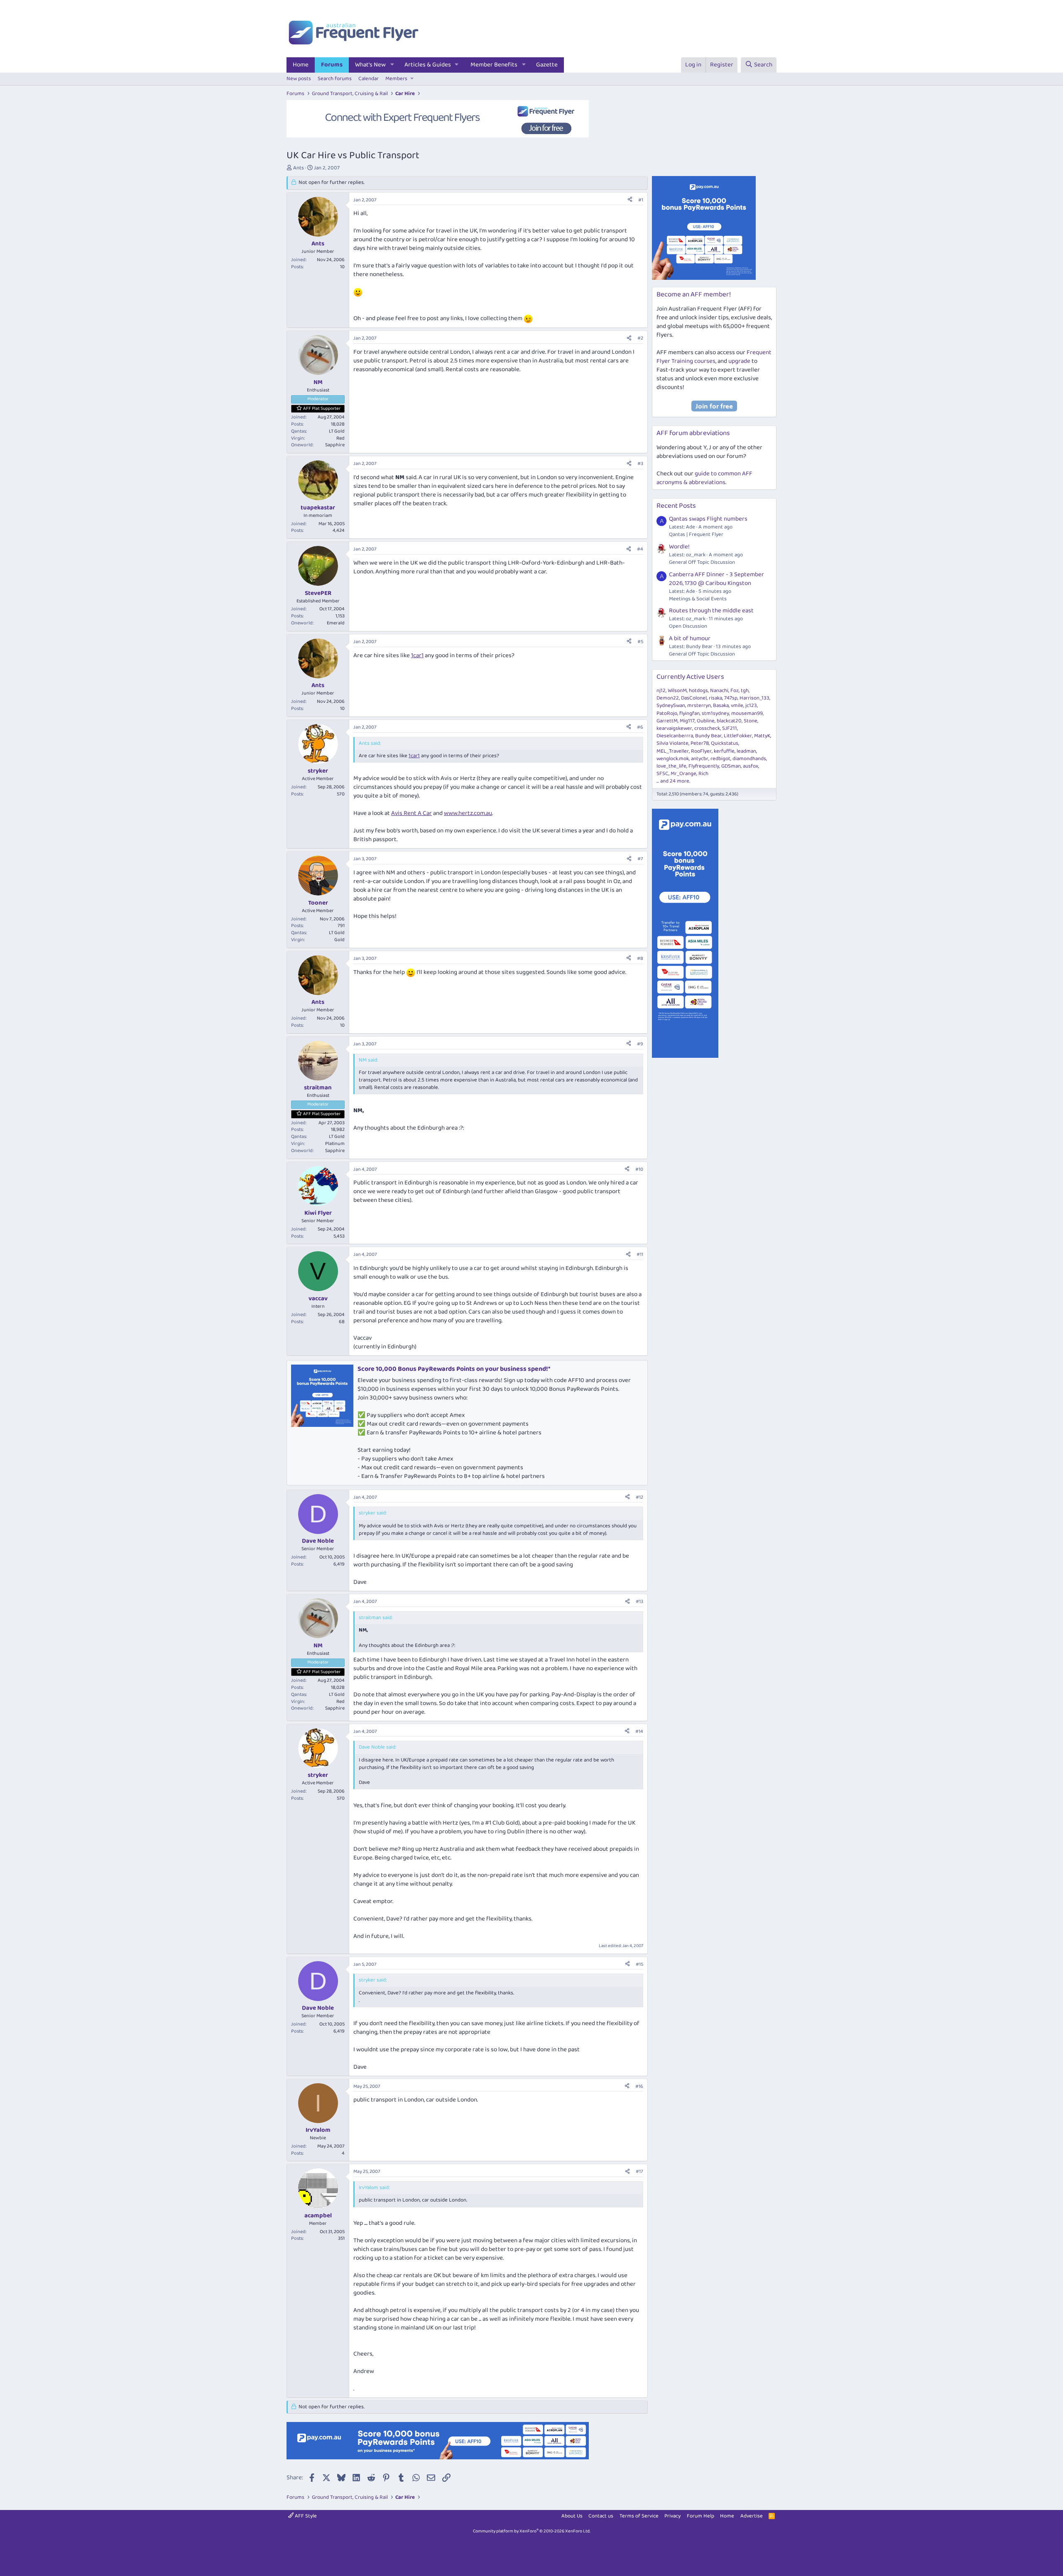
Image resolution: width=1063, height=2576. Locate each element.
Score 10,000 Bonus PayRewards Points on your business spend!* (454, 1369)
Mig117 (687, 721)
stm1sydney (715, 713)
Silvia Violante (672, 743)
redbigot (720, 759)
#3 (640, 464)
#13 (639, 1601)
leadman (746, 751)
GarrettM (667, 721)
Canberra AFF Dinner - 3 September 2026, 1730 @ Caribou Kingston (716, 579)
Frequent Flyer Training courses (714, 357)
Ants (299, 168)
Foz (735, 691)
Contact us (601, 2516)
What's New (370, 65)
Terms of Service (639, 2516)
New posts (299, 79)
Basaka (721, 706)
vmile (737, 706)
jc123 (751, 706)
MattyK (762, 736)
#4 (640, 549)
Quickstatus (725, 743)
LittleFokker (738, 736)
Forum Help (701, 2516)
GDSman (731, 766)
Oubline (706, 721)
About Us (572, 2516)
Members (396, 79)
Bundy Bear (708, 736)
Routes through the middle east (711, 611)
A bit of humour (690, 638)
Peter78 (700, 743)
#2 (640, 338)
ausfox (751, 766)
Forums (332, 65)
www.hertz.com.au (468, 813)
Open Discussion (688, 626)
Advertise (752, 2516)
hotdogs (698, 691)
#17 (639, 2171)
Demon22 (668, 698)
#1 (641, 200)
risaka (715, 698)
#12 (639, 1497)
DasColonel (694, 698)
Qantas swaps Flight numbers (708, 519)
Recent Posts (676, 506)
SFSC (663, 774)
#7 (640, 859)
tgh (745, 691)
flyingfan (689, 713)
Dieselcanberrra (675, 736)
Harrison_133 (754, 698)
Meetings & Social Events (698, 599)
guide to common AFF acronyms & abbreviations (704, 478)
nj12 (661, 691)
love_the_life (671, 766)
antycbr (700, 759)
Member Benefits (494, 65)
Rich (703, 774)
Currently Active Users (690, 677)
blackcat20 (729, 721)
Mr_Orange (683, 774)
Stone (751, 721)
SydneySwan (671, 706)
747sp (731, 698)
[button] (392, 65)
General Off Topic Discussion (702, 562)
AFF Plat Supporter (322, 409)
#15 (639, 1964)
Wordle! (679, 547)
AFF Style (305, 2516)
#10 (639, 1169)
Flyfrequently (704, 766)
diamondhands (749, 759)
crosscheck (707, 728)
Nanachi (719, 691)
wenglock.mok (673, 759)
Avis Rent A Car (411, 813)
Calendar (369, 79)
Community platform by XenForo (532, 2531)
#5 (640, 642)
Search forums (335, 79)
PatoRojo (667, 713)
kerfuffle (724, 751)
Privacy (672, 2516)
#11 (640, 1254)
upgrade (739, 361)
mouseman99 (747, 713)
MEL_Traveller (673, 751)
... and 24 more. (673, 781)
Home (301, 65)
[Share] (630, 200)
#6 (640, 727)
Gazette (547, 65)
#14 (639, 1731)
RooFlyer (701, 751)
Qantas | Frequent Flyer (696, 535)
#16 (639, 2086)
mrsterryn (699, 706)
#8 (640, 958)
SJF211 (730, 728)
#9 (640, 1044)
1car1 (417, 656)
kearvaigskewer (674, 728)
